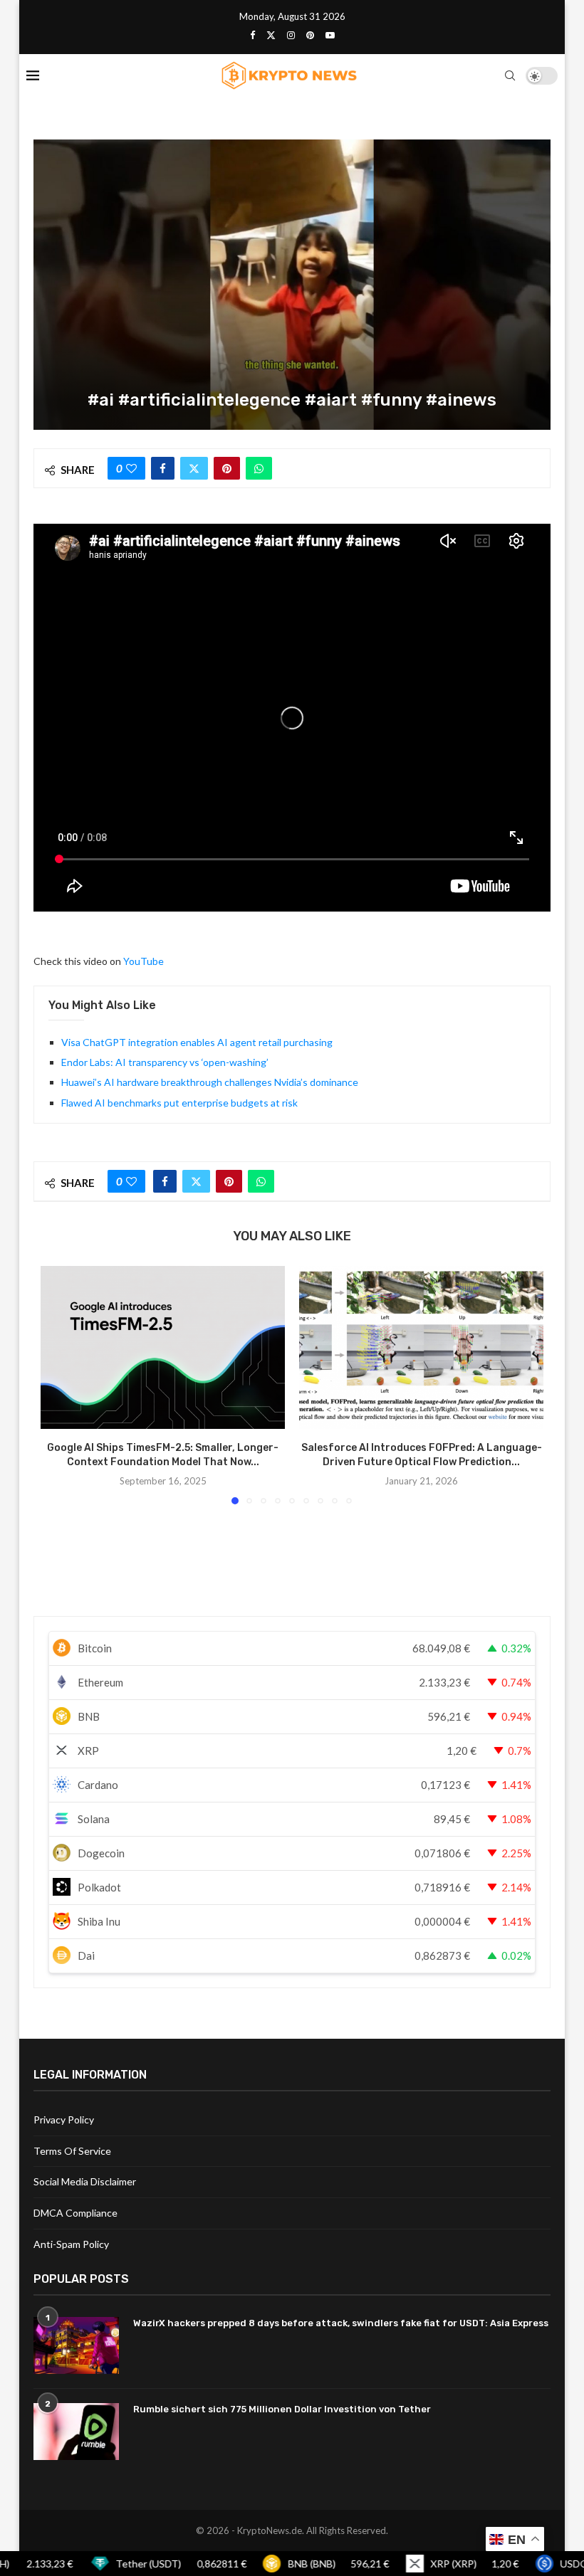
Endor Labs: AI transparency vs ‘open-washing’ (165, 1062)
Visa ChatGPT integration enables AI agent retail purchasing (197, 1042)
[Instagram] (291, 35)
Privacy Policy (64, 2120)
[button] (60, 1385)
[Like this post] (131, 468)
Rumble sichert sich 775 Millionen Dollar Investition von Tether (282, 2409)
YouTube (144, 961)
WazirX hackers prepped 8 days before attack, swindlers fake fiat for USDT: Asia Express (341, 2323)
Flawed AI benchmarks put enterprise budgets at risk (179, 1103)
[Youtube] (330, 35)
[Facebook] (252, 35)
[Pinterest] (310, 35)
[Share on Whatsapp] (259, 468)
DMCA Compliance (75, 2213)
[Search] (510, 75)
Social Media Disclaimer (85, 2181)
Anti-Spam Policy (71, 2244)
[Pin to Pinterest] (227, 468)
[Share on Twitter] (194, 468)
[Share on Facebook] (163, 468)
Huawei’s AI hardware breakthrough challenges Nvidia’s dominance (210, 1082)
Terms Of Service (72, 2151)
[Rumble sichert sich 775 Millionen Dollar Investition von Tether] (76, 2432)
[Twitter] (271, 35)
